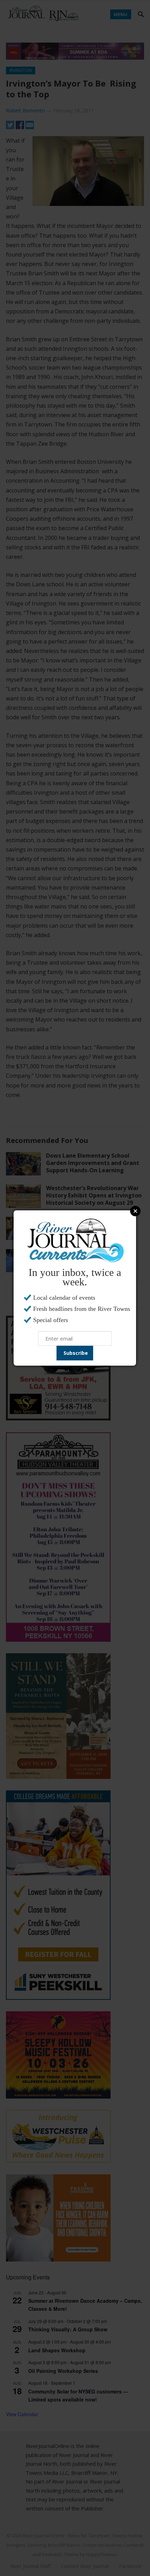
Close (135, 1211)
